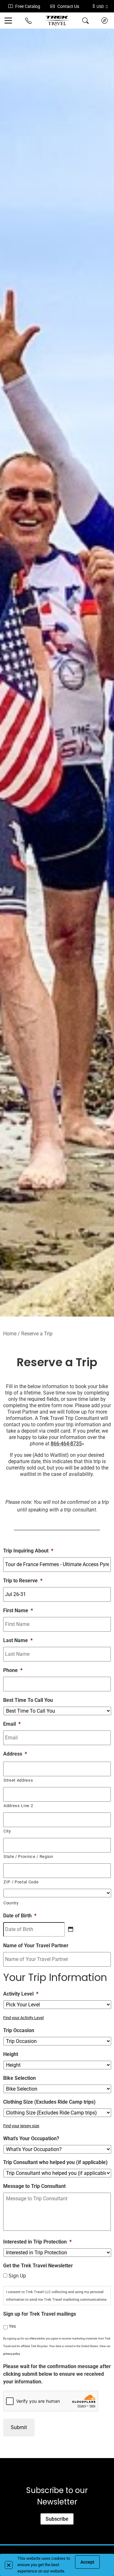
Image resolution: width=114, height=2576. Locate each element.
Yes (12, 2326)
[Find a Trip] (104, 21)
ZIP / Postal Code (21, 1882)
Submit (19, 2427)
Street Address (18, 1780)
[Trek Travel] (57, 21)
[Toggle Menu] (9, 21)
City (7, 1831)
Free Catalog (28, 6)
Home (10, 1334)
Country (11, 1903)
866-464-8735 (66, 1444)
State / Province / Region (28, 1857)
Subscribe (57, 2519)
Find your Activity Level (23, 2018)
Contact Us (68, 6)
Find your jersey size (21, 2126)
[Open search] (85, 21)
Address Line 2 (18, 1806)
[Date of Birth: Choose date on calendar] (71, 1929)
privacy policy (12, 2354)
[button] (9, 2565)
